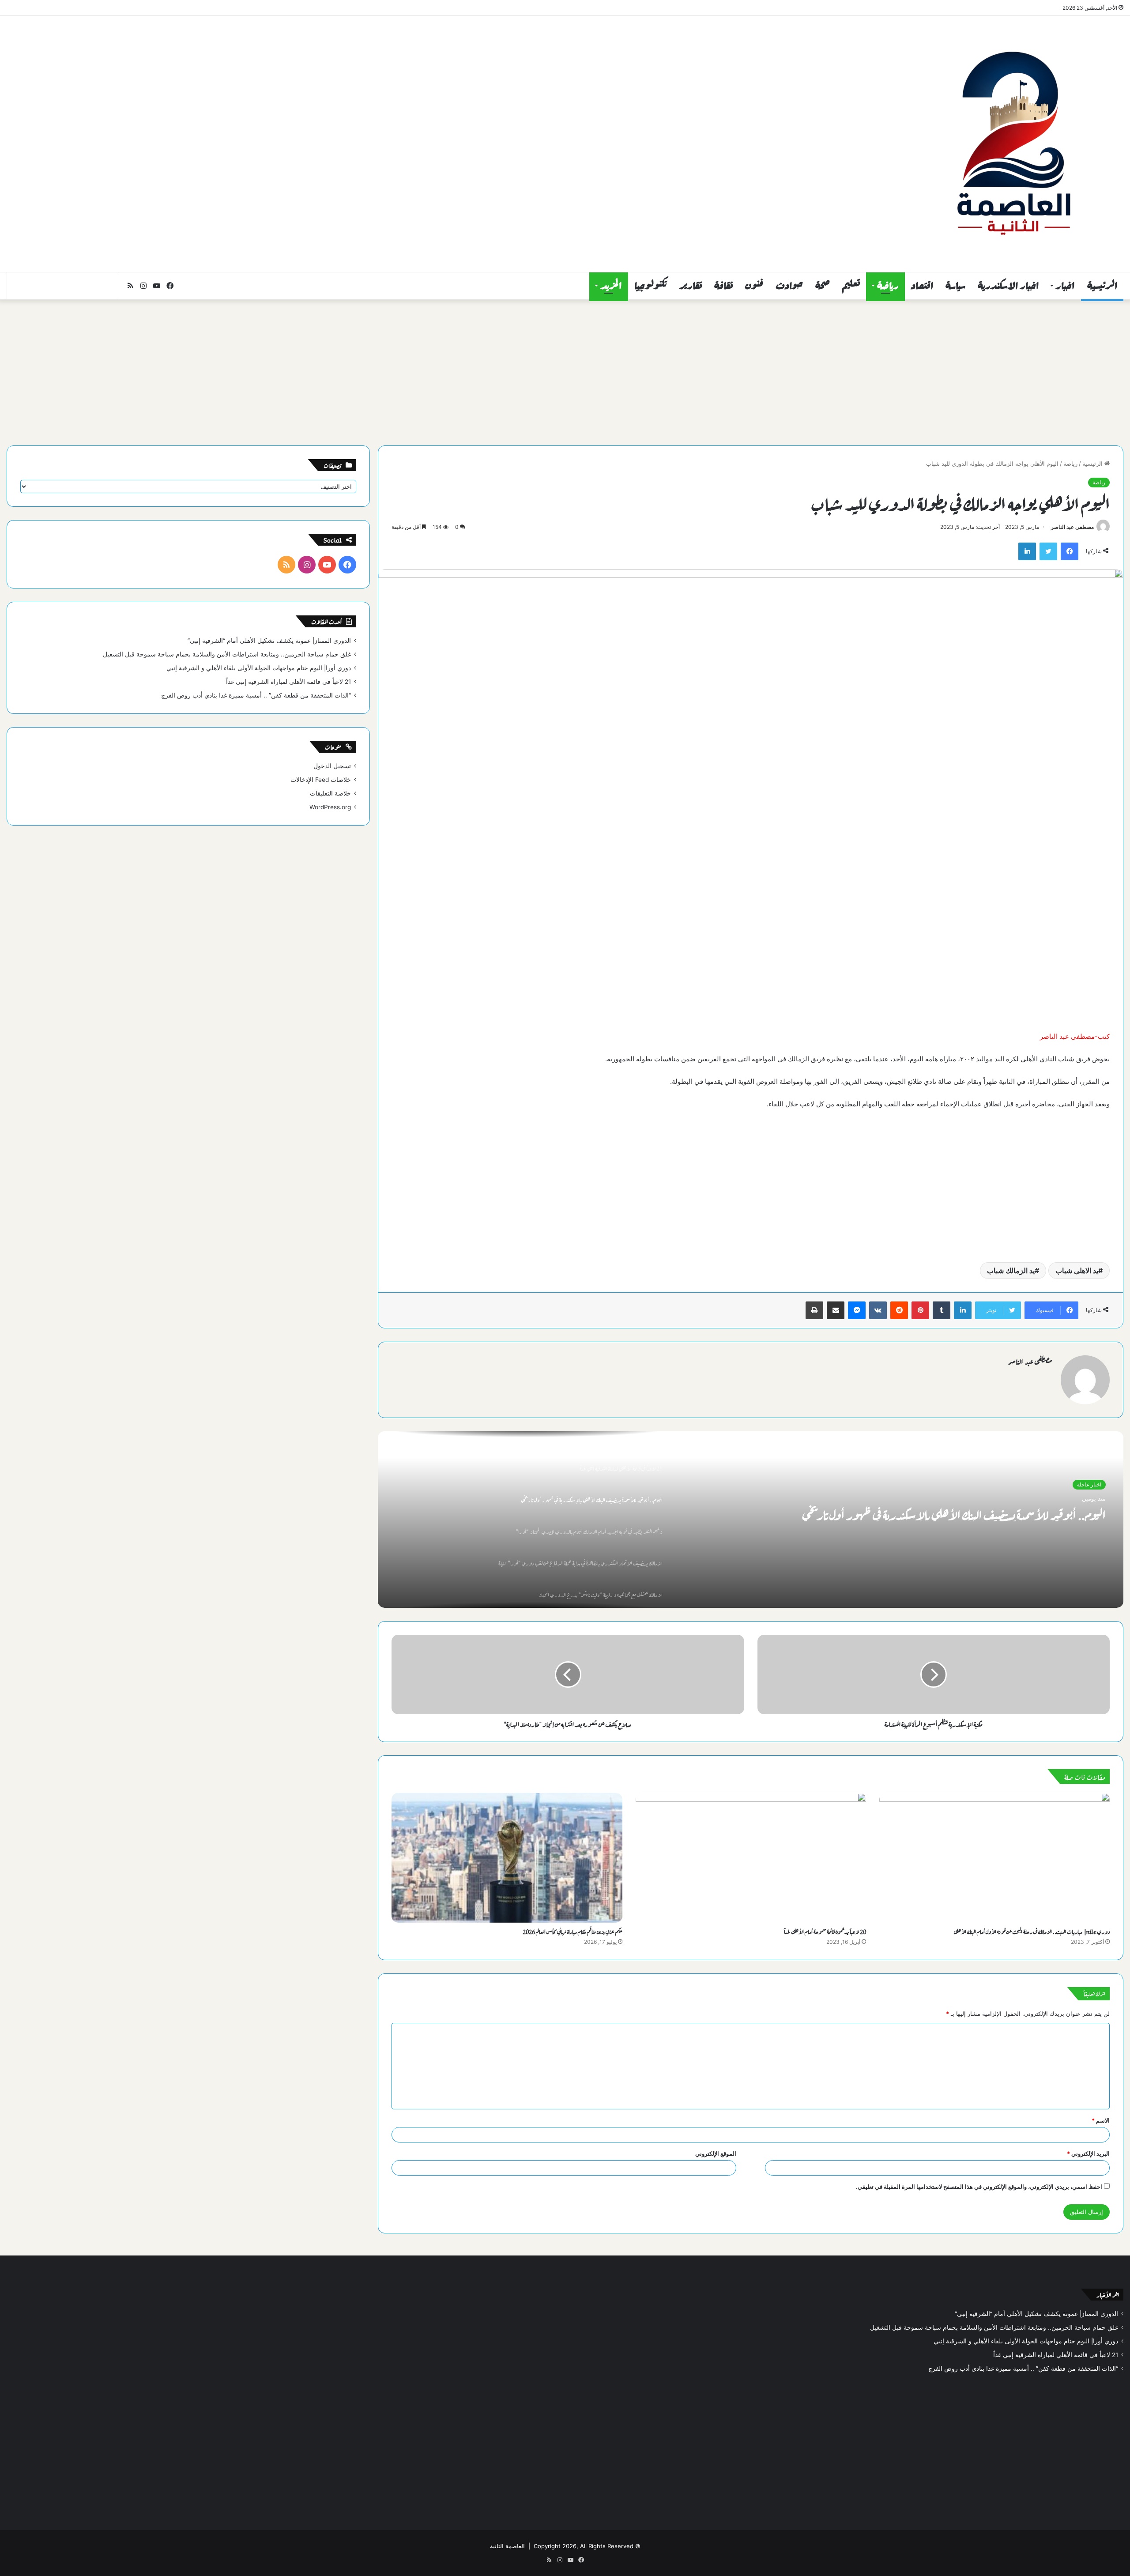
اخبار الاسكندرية (1008, 286)
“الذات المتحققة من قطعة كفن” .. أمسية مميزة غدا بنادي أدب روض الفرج (256, 695)
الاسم (1101, 2120)
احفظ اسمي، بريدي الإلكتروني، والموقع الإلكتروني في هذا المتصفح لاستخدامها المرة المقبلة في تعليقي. (979, 2187)
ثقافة (723, 286)
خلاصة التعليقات (330, 793)
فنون (754, 286)
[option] (751, 1520)
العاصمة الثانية (507, 2546)
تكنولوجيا (651, 286)
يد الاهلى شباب (1077, 1271)
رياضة (888, 286)
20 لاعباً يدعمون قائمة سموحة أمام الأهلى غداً (825, 1931)
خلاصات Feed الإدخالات (321, 780)
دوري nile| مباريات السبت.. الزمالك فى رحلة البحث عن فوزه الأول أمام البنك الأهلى (1032, 1931)
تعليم (851, 286)
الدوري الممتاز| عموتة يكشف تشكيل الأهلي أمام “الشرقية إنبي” (269, 641)
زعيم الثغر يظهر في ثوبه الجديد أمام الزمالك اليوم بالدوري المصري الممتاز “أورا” (949, 1513)
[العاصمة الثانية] (1013, 144)
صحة (823, 286)
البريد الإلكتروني (1088, 2154)
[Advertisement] (377, 87)
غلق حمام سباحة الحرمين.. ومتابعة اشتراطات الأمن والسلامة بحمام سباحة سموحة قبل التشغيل (227, 654)
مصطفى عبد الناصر (1072, 527)
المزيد (611, 286)
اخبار (1065, 286)
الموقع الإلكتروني (716, 2154)
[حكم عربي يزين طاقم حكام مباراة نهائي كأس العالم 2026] (507, 1858)
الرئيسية (1102, 286)
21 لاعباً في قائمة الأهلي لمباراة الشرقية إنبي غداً (288, 682)
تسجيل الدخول (332, 766)
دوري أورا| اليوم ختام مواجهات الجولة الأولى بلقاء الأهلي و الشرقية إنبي (259, 668)
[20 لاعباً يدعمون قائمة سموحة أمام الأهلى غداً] (751, 1858)
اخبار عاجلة (1089, 1484)
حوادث (789, 286)
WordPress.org (330, 807)
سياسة (955, 286)
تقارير (691, 286)
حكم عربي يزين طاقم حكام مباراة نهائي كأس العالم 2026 (573, 1931)
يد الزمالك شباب (1011, 1271)
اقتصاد (922, 286)
